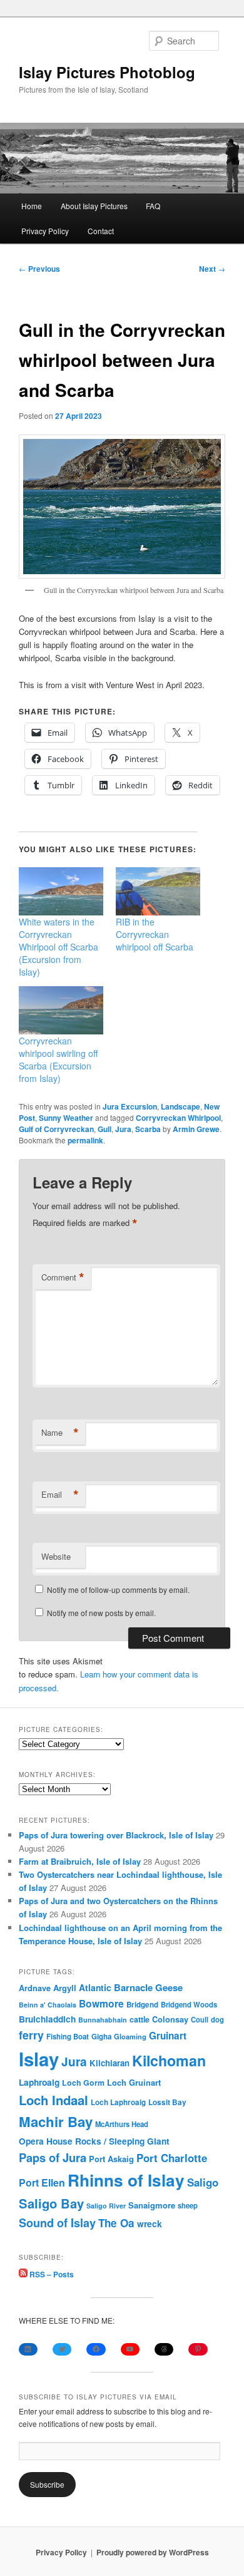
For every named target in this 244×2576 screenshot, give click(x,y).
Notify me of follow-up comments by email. (118, 1589)
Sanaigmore (152, 2205)
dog (217, 2019)
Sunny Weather (66, 1118)
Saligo (203, 2182)
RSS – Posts (51, 2274)
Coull (200, 2019)
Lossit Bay (167, 2102)
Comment (63, 1277)
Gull (104, 1129)
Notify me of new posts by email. (101, 1613)
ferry (31, 2035)
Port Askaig (111, 2159)
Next (212, 269)
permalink (85, 1140)
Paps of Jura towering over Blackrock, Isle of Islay (116, 1835)
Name (60, 1433)
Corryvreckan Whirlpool (178, 1118)
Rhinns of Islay (126, 2180)
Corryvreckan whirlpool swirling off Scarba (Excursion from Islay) (58, 1059)
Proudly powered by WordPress (153, 2552)
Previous (39, 269)
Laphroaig (39, 2082)
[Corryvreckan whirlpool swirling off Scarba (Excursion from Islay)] (61, 1010)
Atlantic (95, 1987)
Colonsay (170, 2019)
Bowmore (101, 2003)
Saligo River (106, 2206)
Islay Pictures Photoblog (107, 72)
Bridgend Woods (189, 2004)
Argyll (65, 1988)
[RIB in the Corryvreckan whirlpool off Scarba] (158, 891)
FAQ (153, 206)
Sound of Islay (57, 2223)
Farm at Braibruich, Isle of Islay (80, 1861)
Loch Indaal (53, 2100)
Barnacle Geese (148, 1987)
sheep (188, 2205)
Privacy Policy (45, 231)
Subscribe (47, 2484)
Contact (101, 231)
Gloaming (130, 2036)
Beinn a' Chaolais (48, 2005)
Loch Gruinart (134, 2082)
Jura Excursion (130, 1106)
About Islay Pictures (94, 206)
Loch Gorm (83, 2083)
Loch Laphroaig (118, 2102)
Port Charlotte (172, 2158)
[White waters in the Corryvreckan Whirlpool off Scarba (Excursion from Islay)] (61, 891)
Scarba (148, 1129)
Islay (39, 2059)
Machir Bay (56, 2121)
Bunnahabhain (103, 2020)
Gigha (101, 2037)
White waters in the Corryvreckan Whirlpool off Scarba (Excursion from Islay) (58, 947)
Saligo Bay (51, 2203)
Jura (123, 1129)
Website (56, 1556)
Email (60, 1495)
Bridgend (142, 2005)
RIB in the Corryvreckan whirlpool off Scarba (155, 934)
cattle (140, 2019)
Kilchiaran (109, 2063)
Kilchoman (169, 2060)
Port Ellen (42, 2182)
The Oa (116, 2223)
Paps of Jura (53, 2157)
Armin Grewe (196, 1129)
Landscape (180, 1106)
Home (32, 206)
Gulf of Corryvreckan (56, 1129)
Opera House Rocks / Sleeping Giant (94, 2141)
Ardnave (35, 1988)
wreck (150, 2223)
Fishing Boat (68, 2037)
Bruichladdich (47, 2019)
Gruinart (168, 2036)
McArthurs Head (122, 2124)
